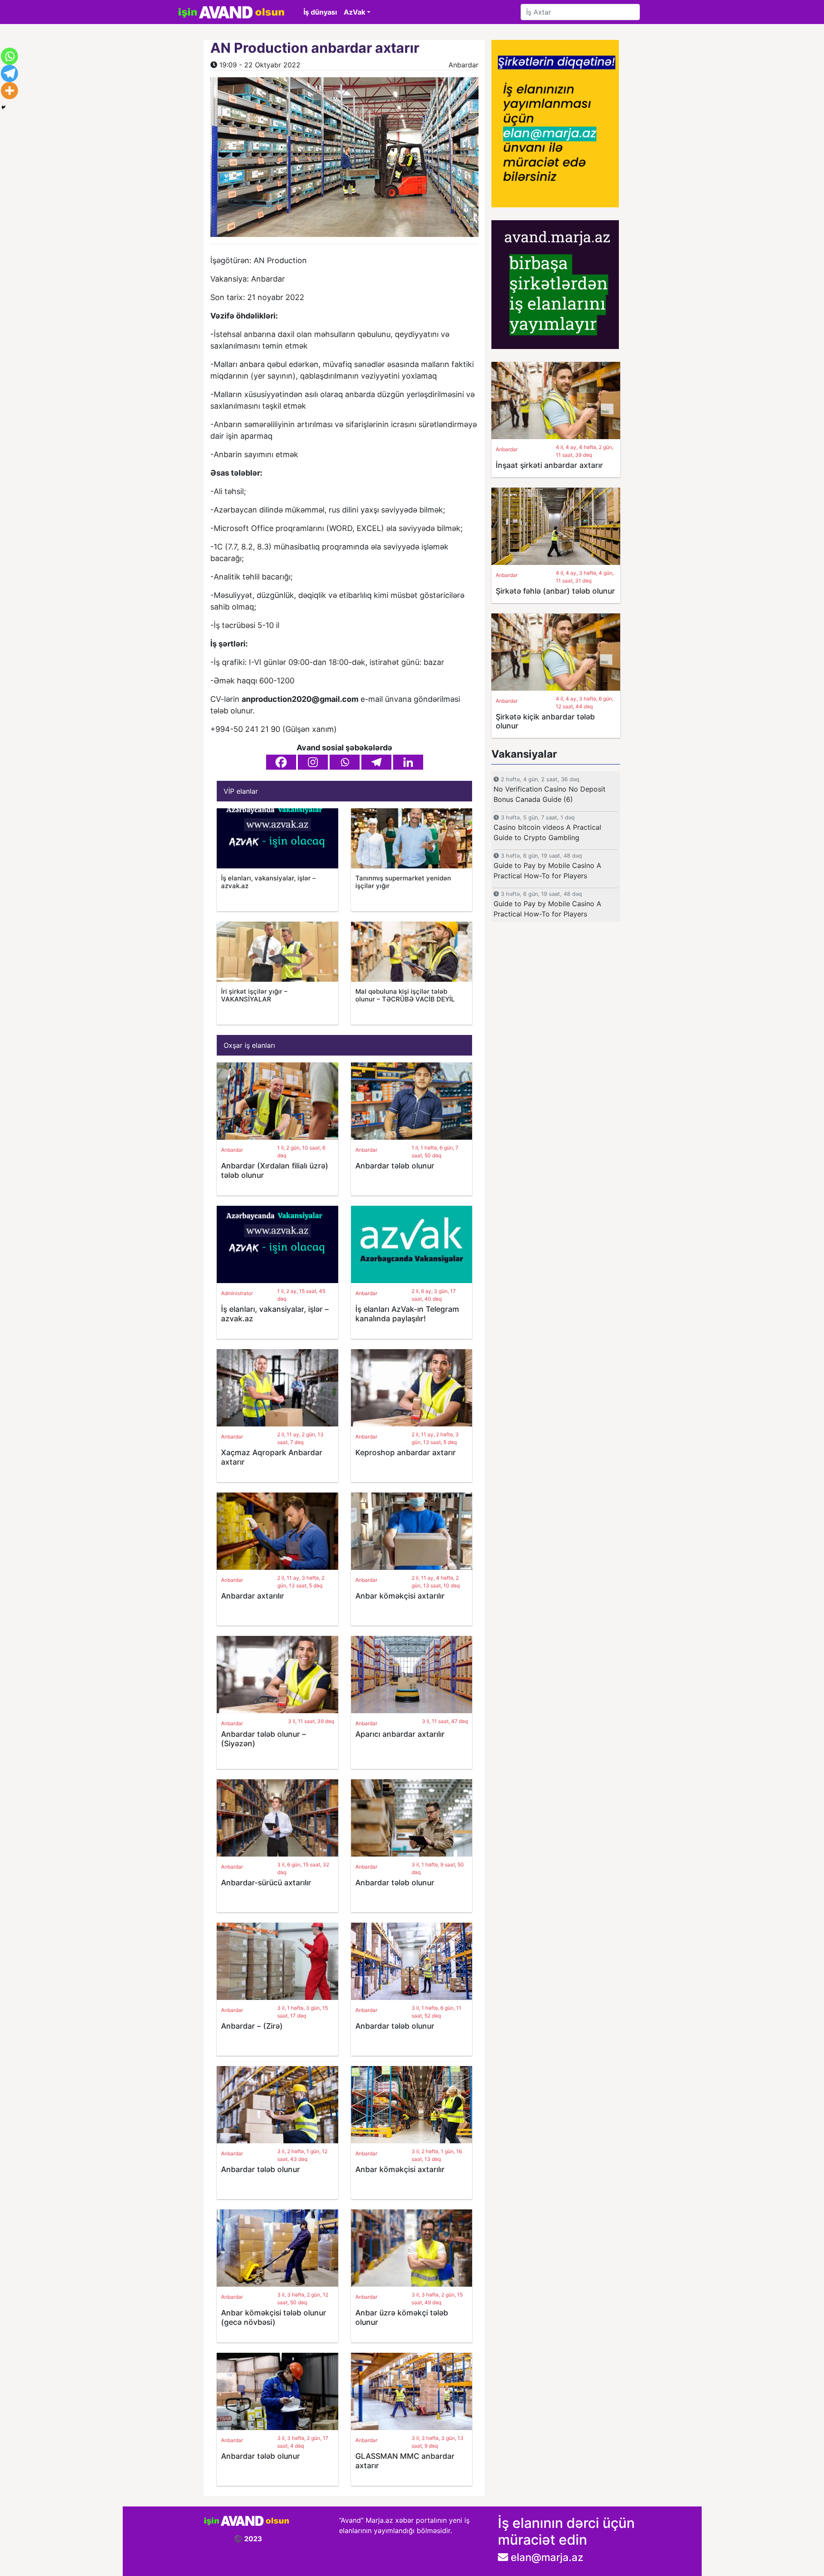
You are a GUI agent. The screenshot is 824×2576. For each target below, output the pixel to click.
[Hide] (3, 107)
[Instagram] (313, 762)
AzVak (354, 12)
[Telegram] (376, 762)
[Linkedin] (408, 762)
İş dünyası (320, 12)
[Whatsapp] (345, 762)
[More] (9, 91)
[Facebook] (281, 762)
